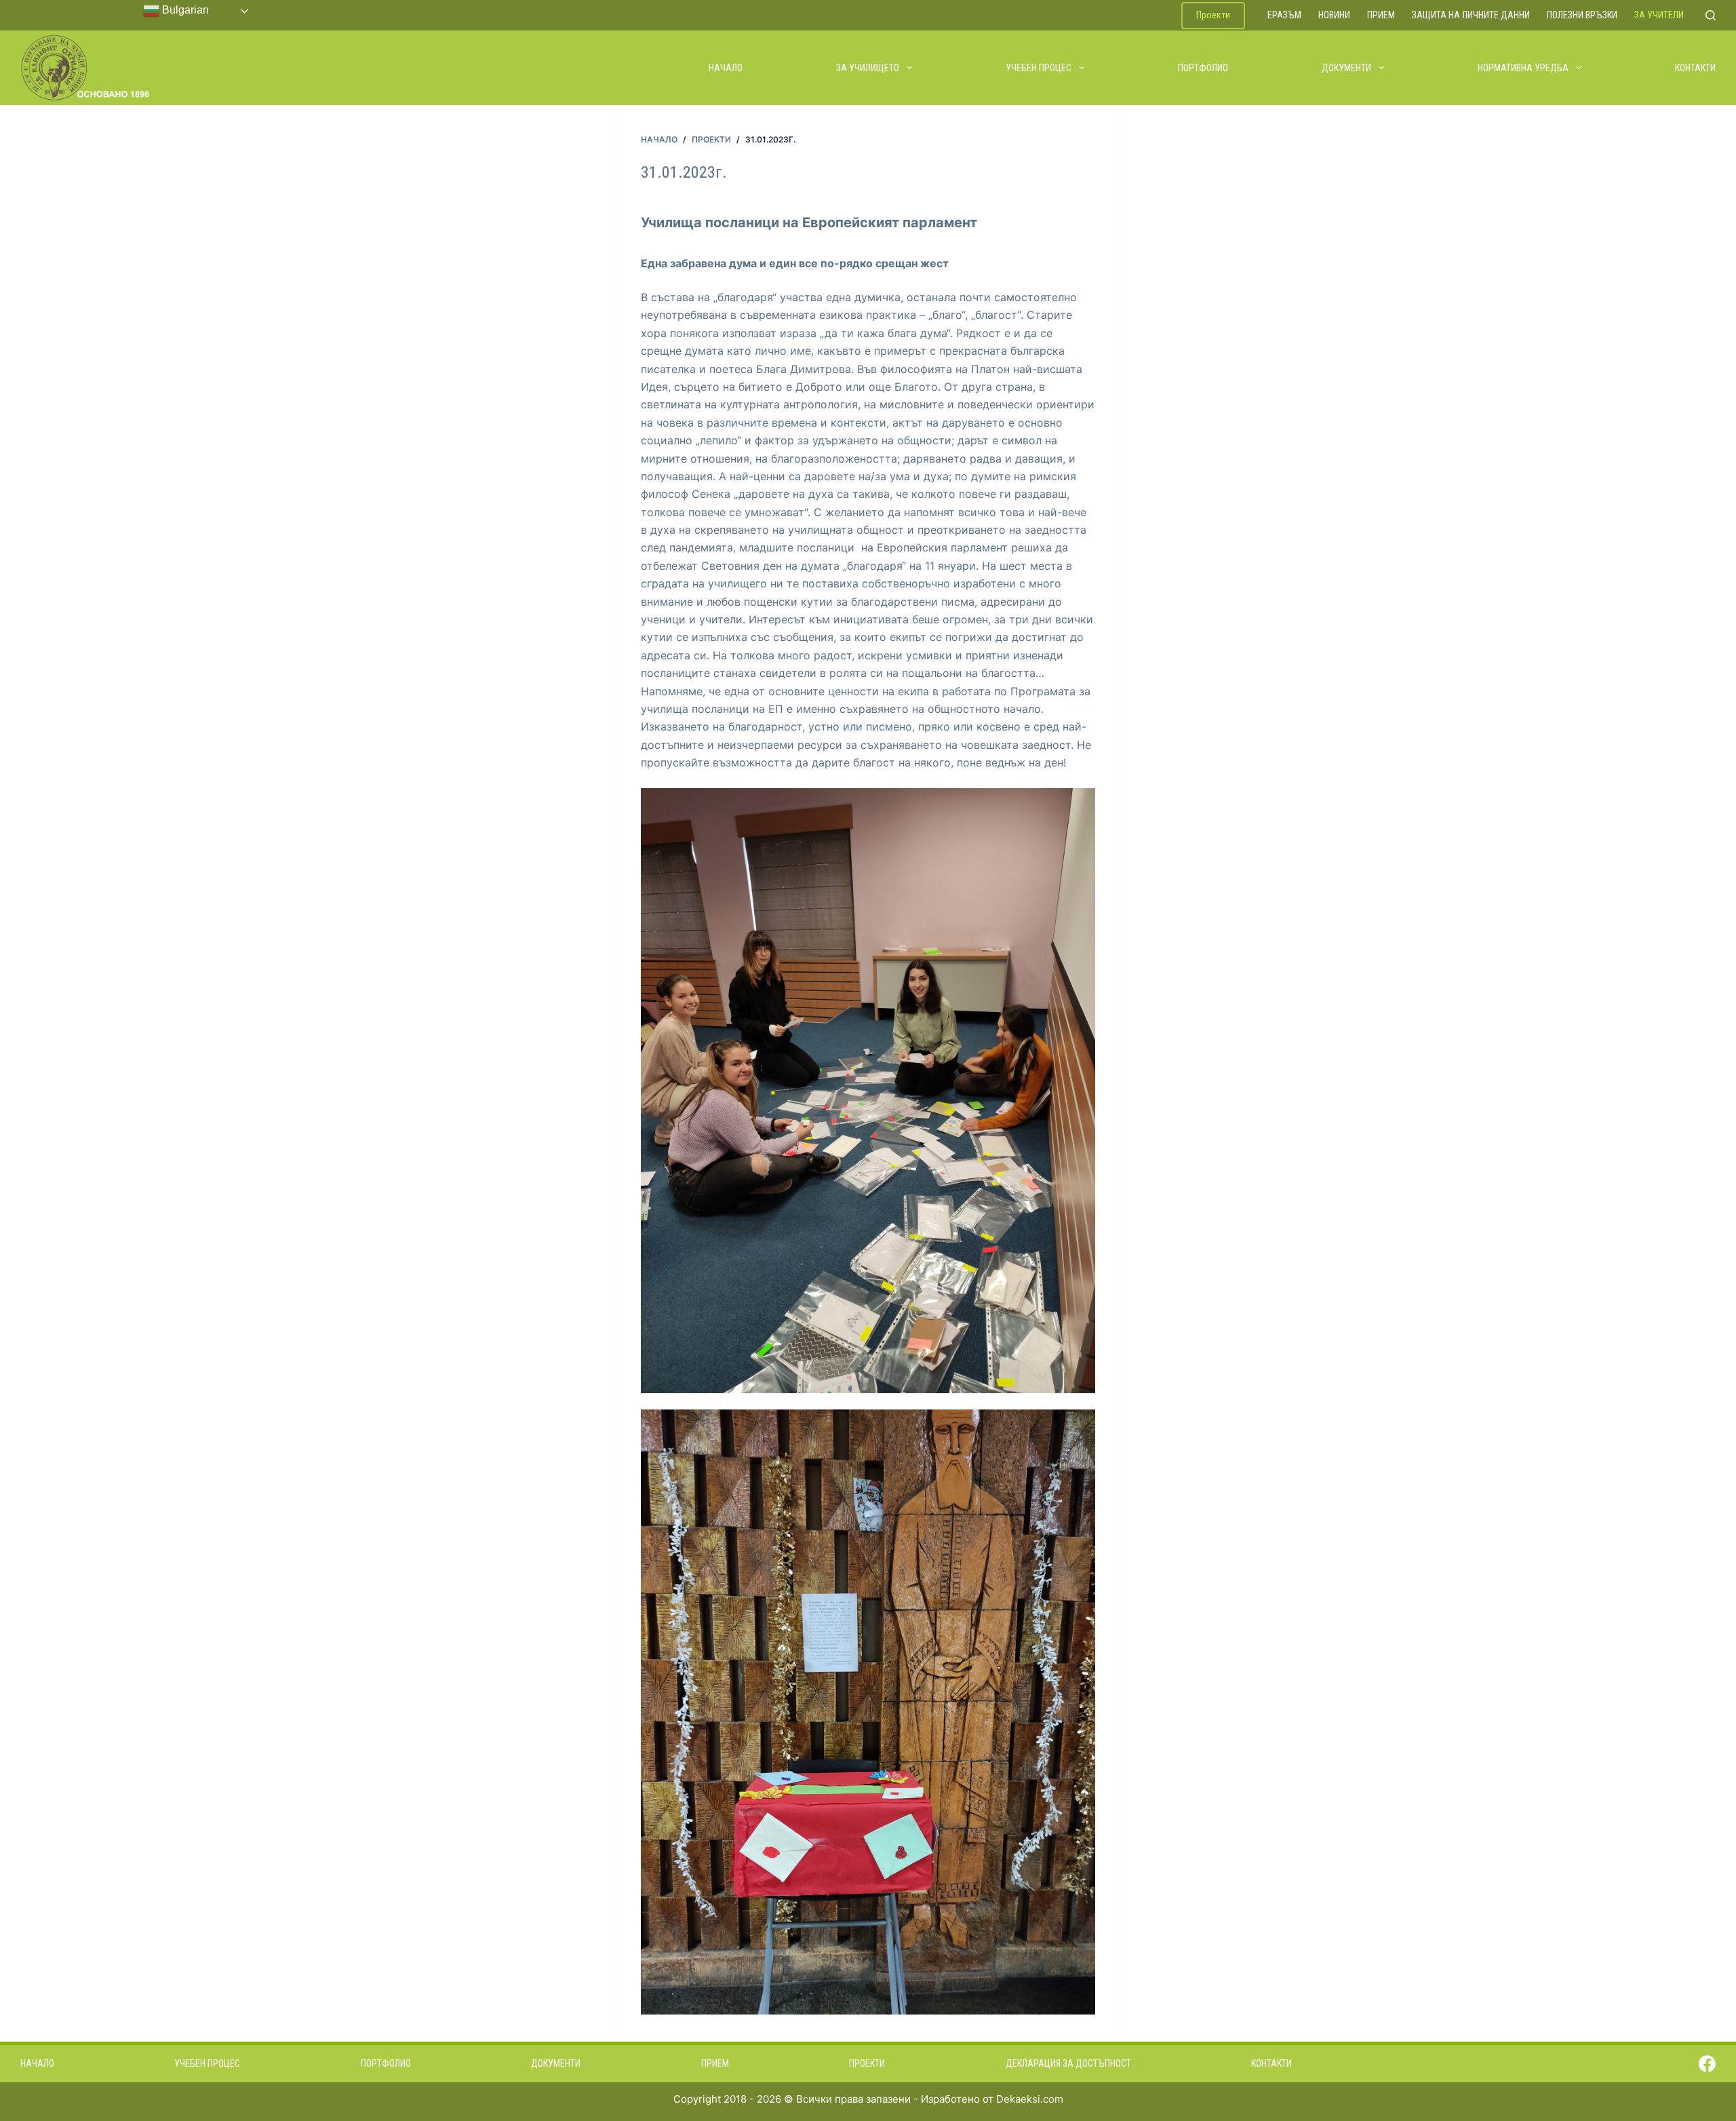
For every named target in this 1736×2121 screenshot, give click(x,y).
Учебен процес (1039, 68)
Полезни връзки (1582, 15)
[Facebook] (1707, 2064)
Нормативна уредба (1523, 68)
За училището (868, 68)
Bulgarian (184, 10)
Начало (726, 68)
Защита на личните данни (1471, 15)
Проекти (1213, 15)
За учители (1659, 15)
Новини (1334, 15)
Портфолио (1203, 68)
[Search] (1711, 15)
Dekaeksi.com (1030, 2099)
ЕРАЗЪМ (1284, 15)
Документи (1346, 68)
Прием (1381, 15)
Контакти (1695, 68)
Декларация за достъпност (1068, 2063)
